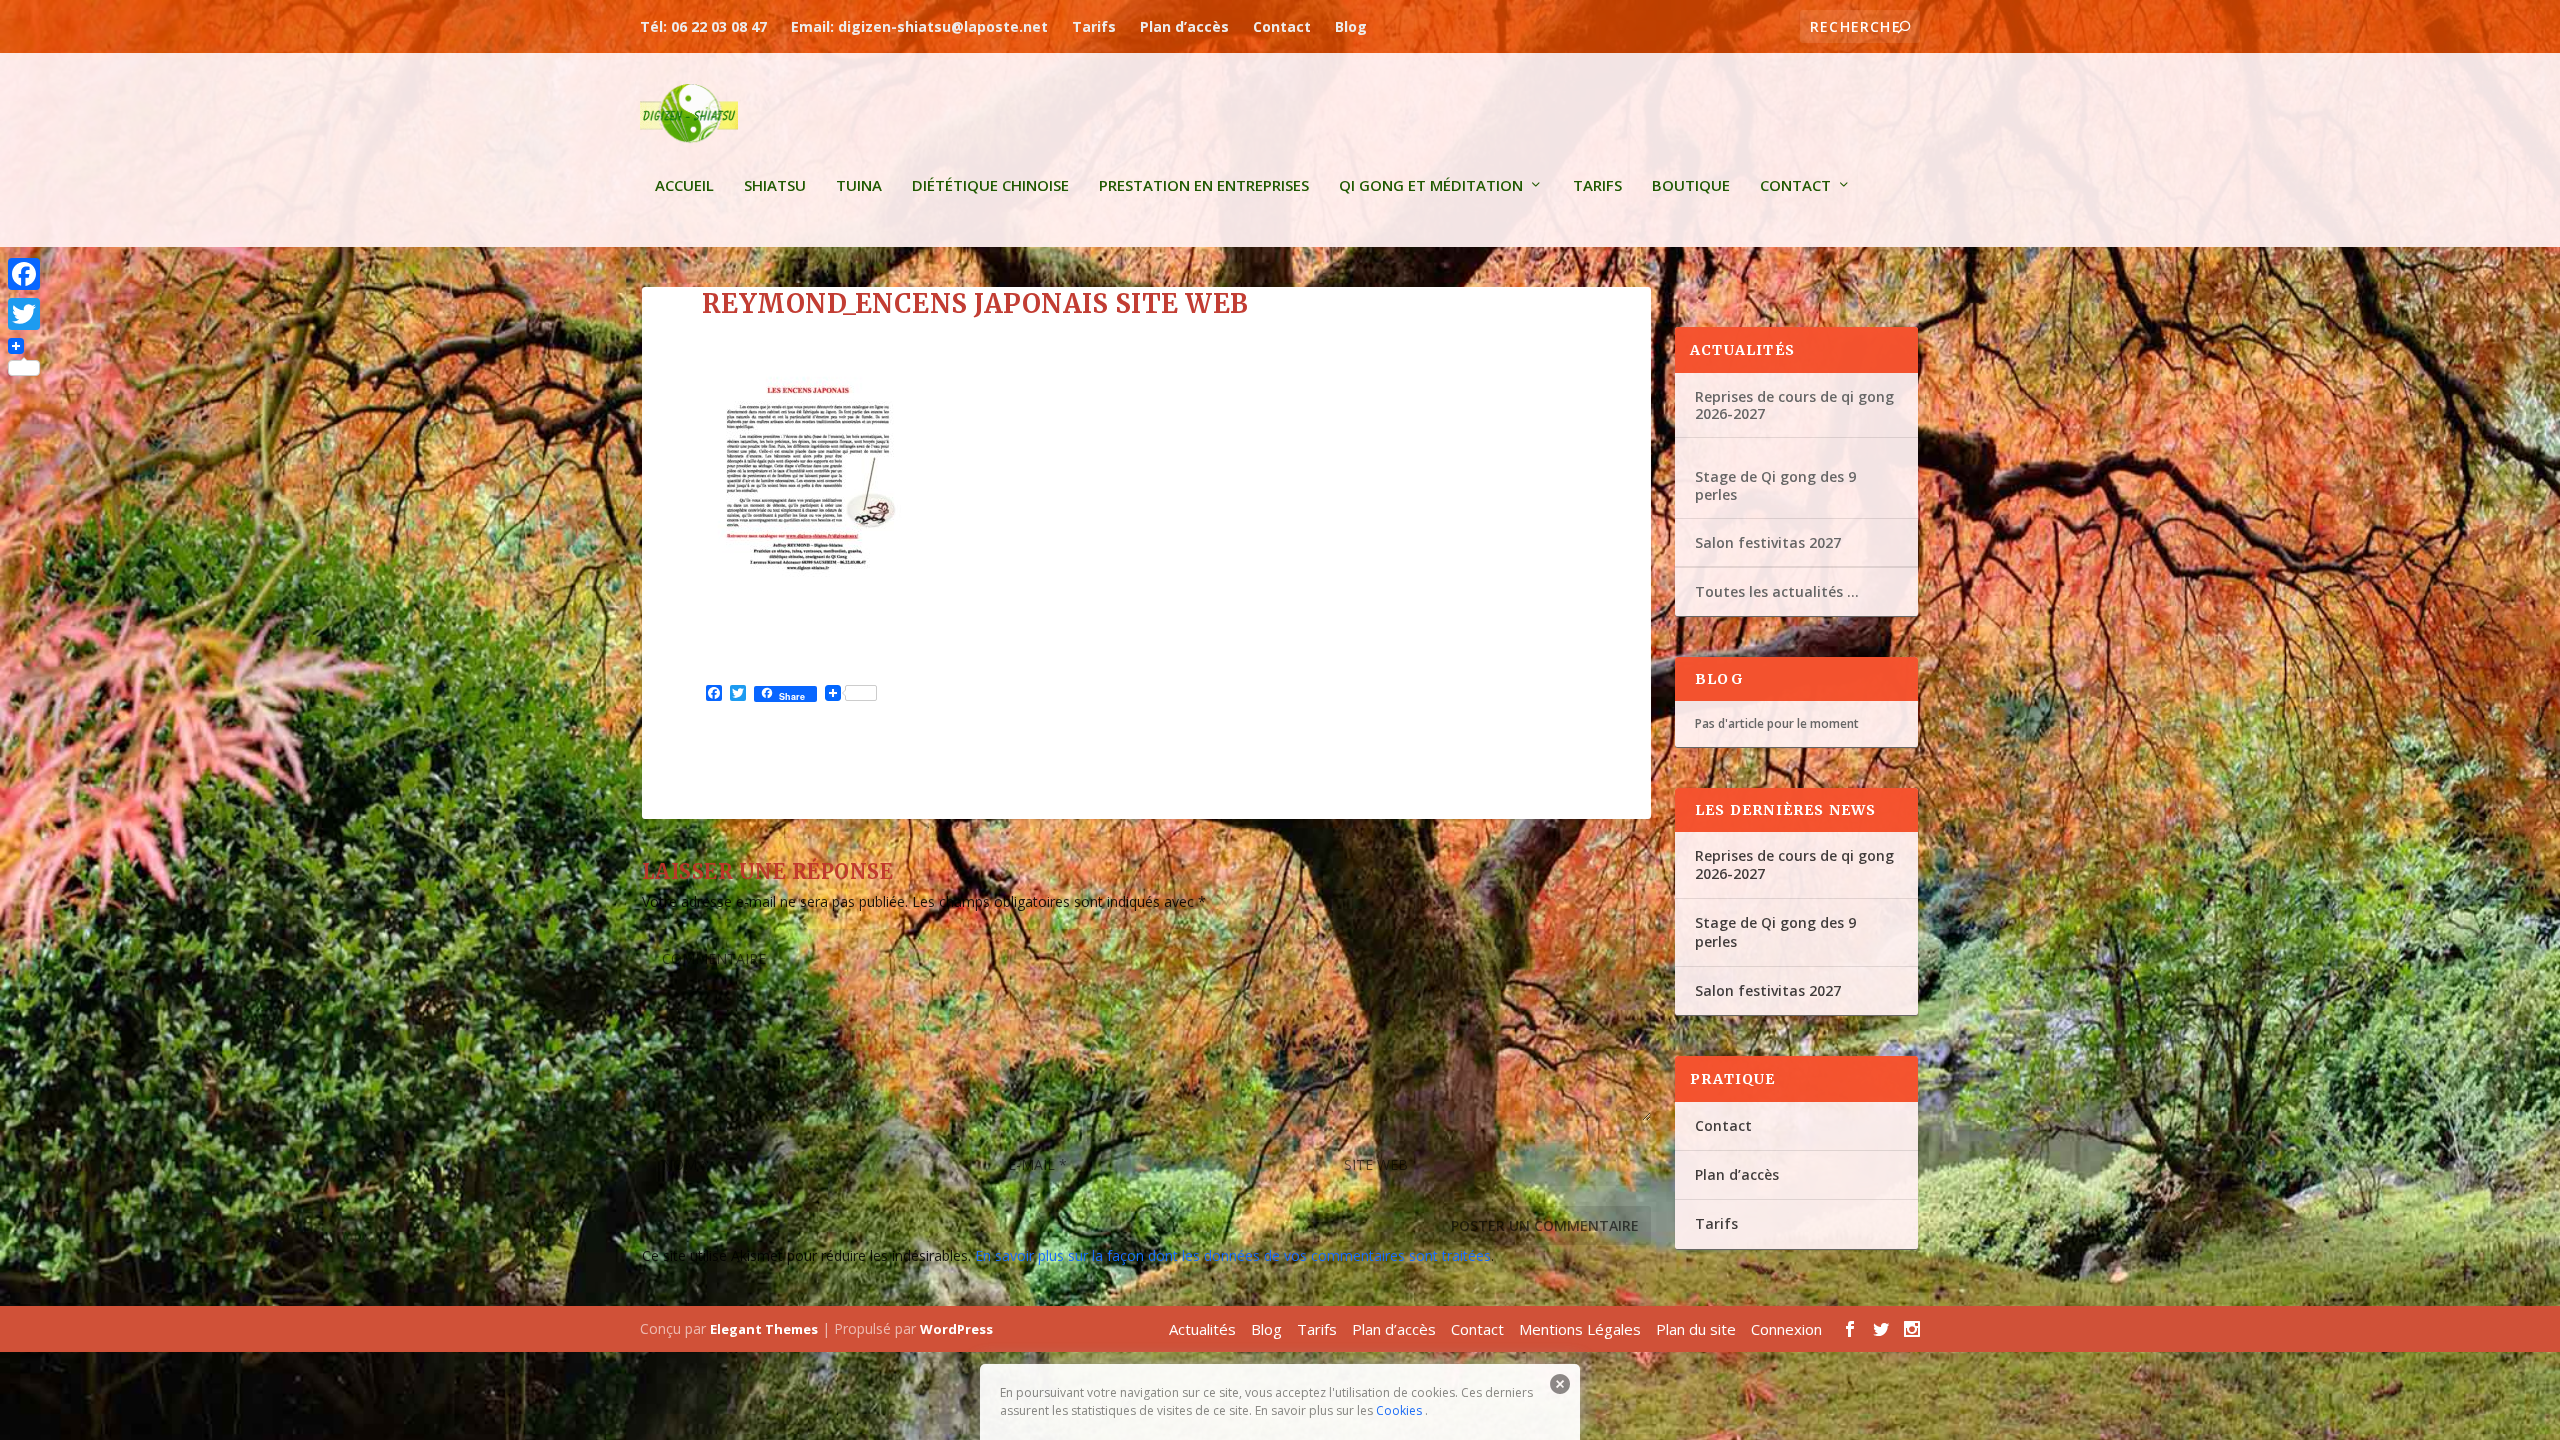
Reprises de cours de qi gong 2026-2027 (1794, 405)
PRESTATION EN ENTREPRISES (1204, 186)
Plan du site (1696, 1329)
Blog (1351, 26)
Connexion (1786, 1329)
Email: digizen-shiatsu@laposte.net (919, 26)
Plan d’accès (1184, 26)
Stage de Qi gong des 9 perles (1775, 485)
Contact (1282, 26)
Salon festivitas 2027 (1768, 542)
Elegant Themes (764, 1329)
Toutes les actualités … (1777, 591)
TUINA (859, 186)
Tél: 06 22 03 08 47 (703, 26)
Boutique (1691, 186)
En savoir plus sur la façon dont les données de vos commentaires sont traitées (1233, 1255)
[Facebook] (24, 274)
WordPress (956, 1329)
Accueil (684, 186)
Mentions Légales (1580, 1329)
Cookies (1399, 1410)
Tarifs (1094, 26)
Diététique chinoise (990, 186)
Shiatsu (775, 186)
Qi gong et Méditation (1431, 186)
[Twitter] (24, 314)
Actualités (1202, 1329)
